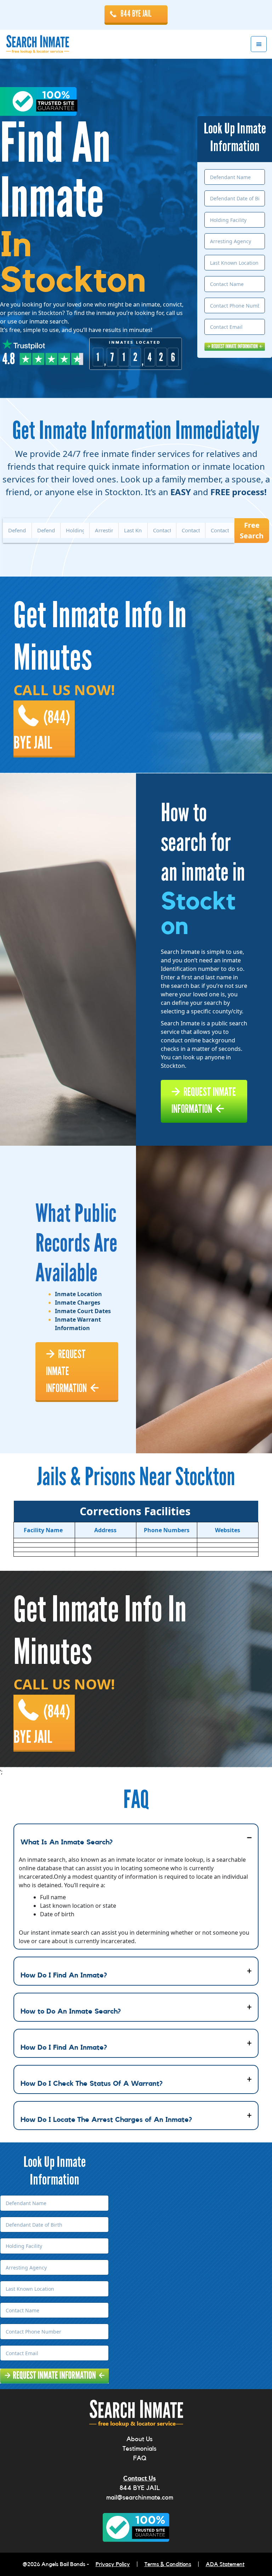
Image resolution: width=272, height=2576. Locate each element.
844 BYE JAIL (136, 14)
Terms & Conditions (168, 2564)
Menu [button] (259, 44)
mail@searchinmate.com (140, 2497)
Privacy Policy (113, 2564)
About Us (140, 2439)
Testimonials (140, 2449)
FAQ (140, 2458)
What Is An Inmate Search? (67, 1842)
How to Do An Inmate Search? (71, 2011)
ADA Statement (225, 2564)
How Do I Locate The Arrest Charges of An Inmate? (106, 2120)
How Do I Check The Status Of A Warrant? (92, 2084)
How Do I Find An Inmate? (64, 1975)
